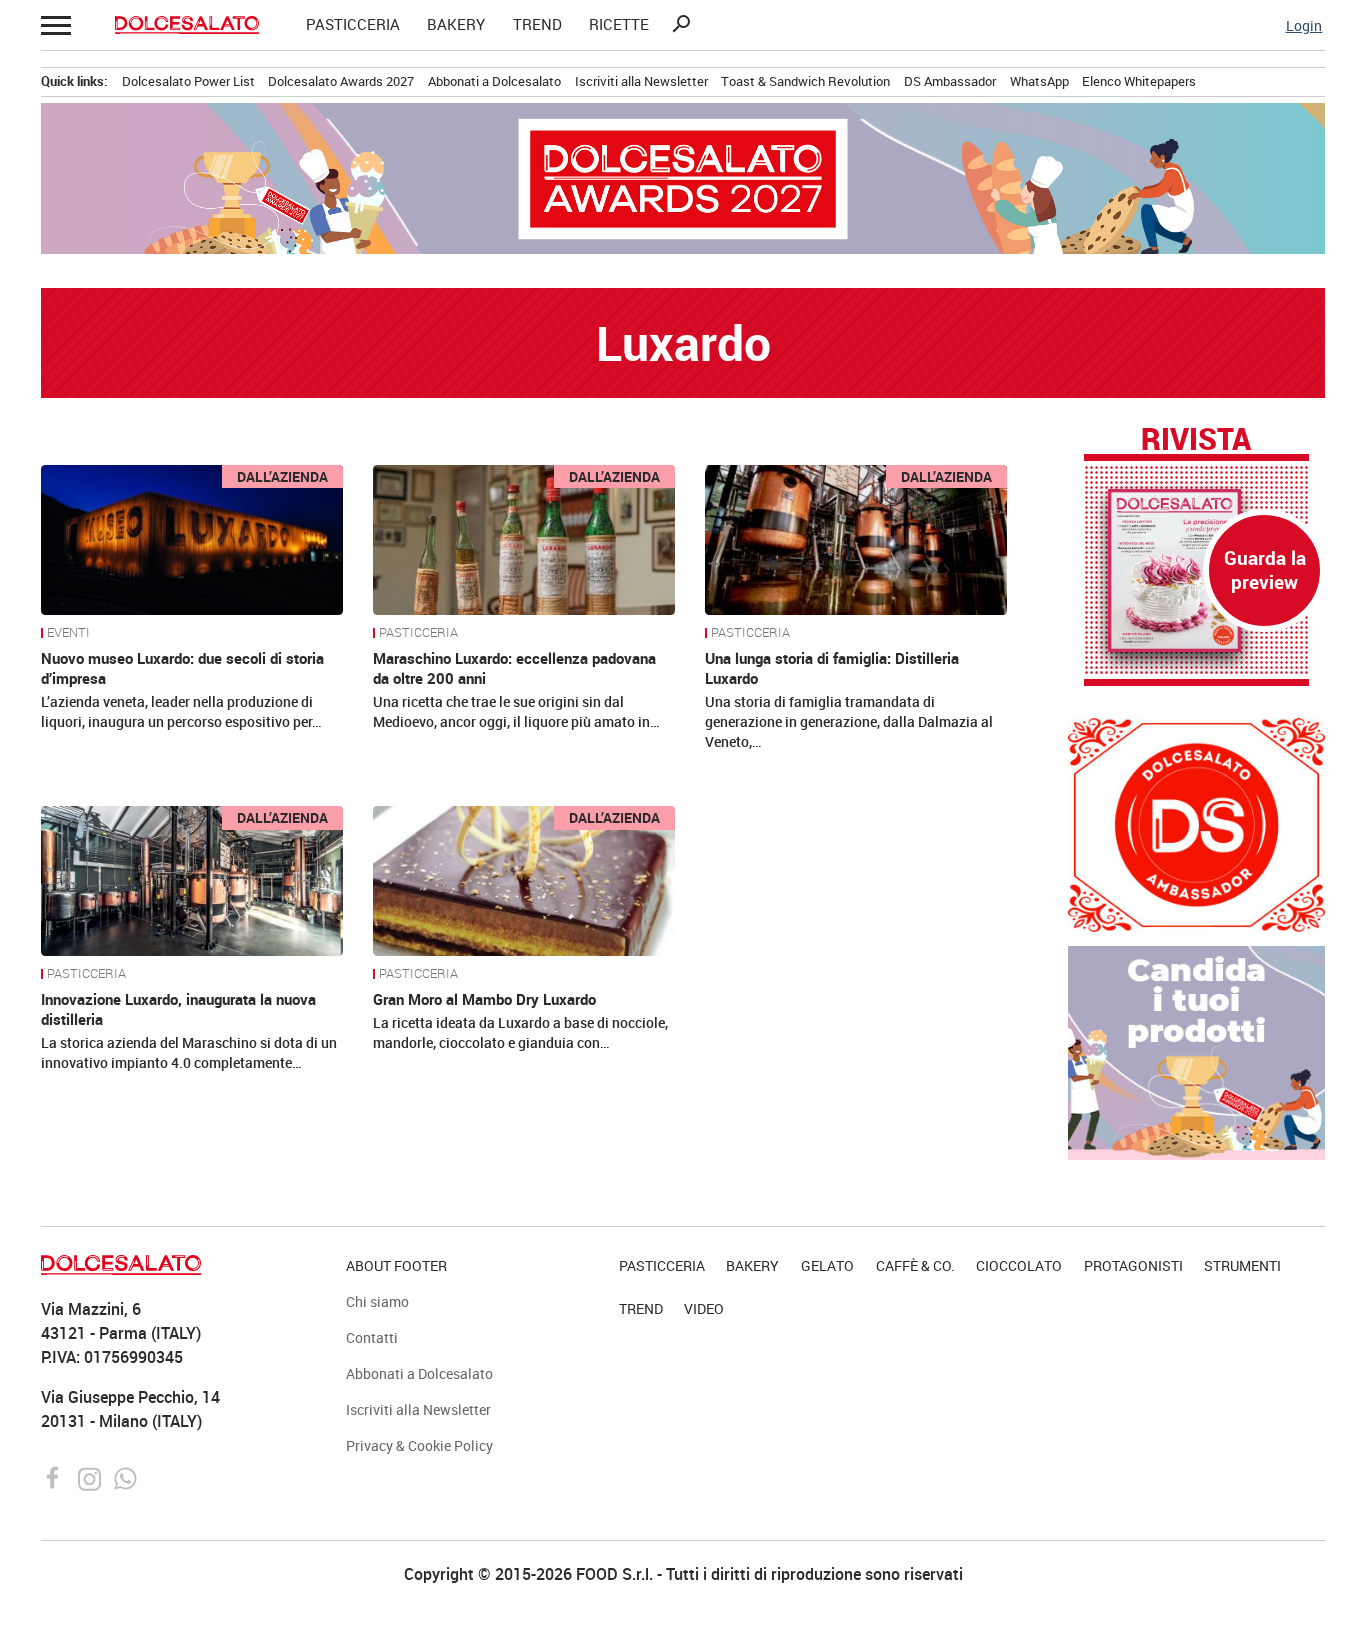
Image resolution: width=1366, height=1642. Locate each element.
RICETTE (619, 24)
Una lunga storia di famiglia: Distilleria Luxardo (832, 668)
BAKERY (456, 24)
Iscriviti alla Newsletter (641, 81)
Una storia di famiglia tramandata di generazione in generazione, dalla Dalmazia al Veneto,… (849, 721)
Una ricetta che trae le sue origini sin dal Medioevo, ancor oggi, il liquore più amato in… (516, 711)
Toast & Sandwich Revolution (805, 81)
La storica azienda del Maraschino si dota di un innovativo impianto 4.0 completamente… (189, 1052)
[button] (54, 24)
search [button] (681, 24)
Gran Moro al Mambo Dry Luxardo (484, 999)
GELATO (827, 1265)
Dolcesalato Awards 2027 (341, 81)
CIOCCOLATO (1019, 1265)
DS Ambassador (950, 81)
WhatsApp (1039, 81)
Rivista (1196, 440)
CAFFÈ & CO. (915, 1265)
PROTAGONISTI (1133, 1265)
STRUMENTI (1242, 1265)
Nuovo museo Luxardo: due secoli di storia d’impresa (182, 668)
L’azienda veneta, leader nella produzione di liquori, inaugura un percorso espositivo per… (181, 711)
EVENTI (68, 633)
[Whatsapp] (125, 1477)
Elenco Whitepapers (1139, 81)
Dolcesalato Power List (188, 81)
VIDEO (704, 1308)
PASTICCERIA (353, 24)
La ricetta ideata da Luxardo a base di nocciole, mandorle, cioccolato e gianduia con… (520, 1032)
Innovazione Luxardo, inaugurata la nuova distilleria (178, 1009)
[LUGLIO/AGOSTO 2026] (1196, 570)
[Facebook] (55, 1477)
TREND (537, 24)
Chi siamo (377, 1301)
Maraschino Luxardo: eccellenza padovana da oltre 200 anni (514, 668)
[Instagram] (91, 1477)
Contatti (372, 1337)
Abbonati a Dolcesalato (494, 81)
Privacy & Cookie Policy (419, 1445)
